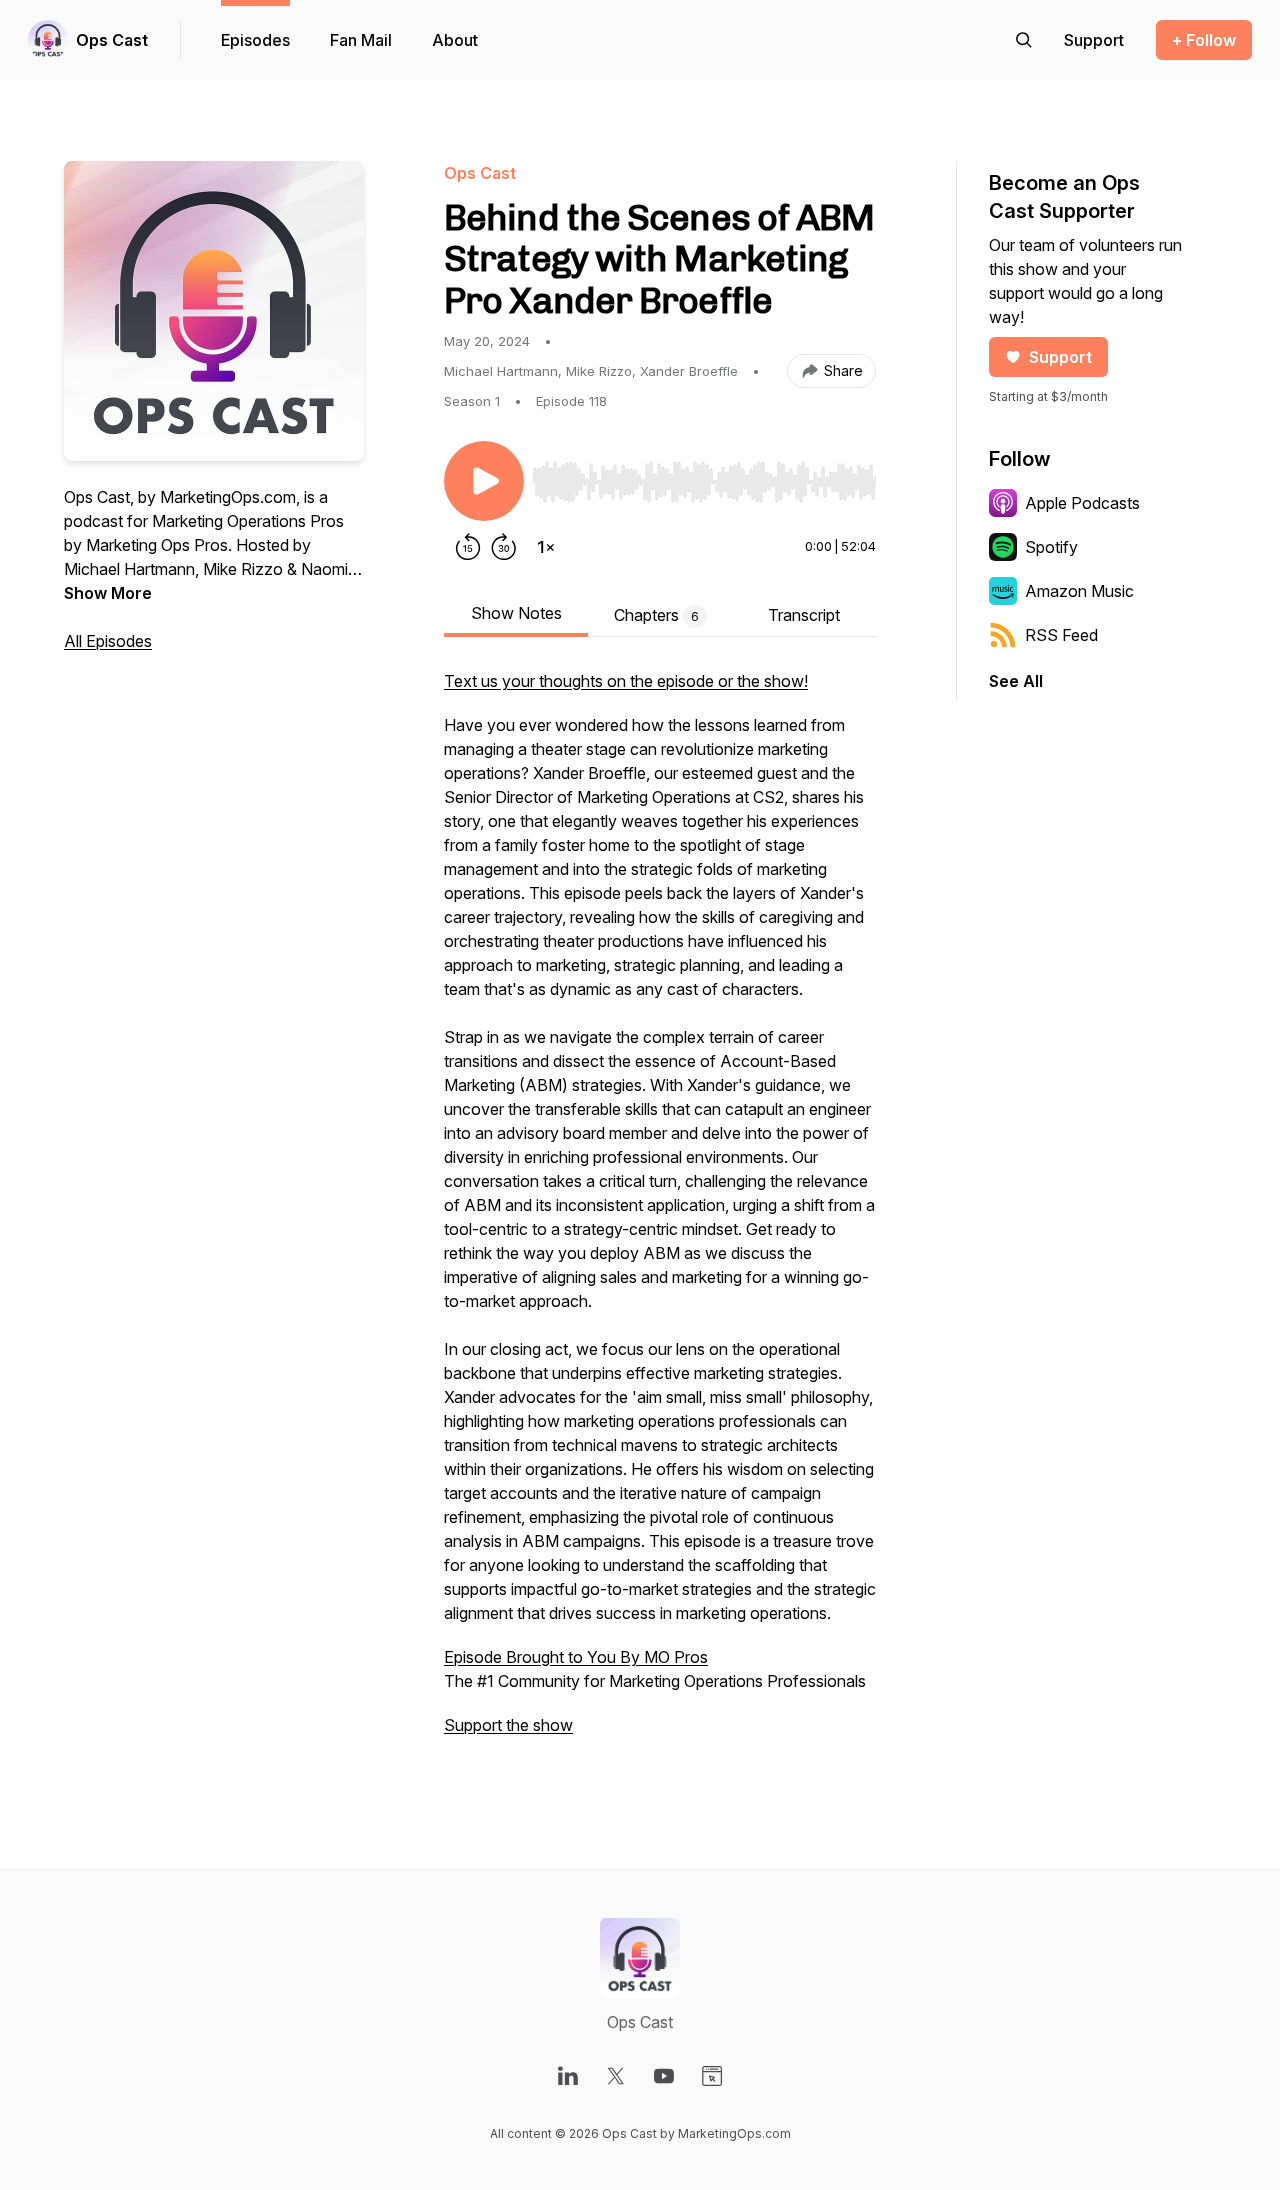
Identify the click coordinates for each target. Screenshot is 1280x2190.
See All (1016, 681)
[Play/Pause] (484, 481)
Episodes (255, 40)
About (455, 40)
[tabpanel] (660, 1213)
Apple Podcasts (1082, 503)
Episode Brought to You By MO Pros (576, 1657)
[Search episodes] (1024, 40)
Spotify (1051, 547)
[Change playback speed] (546, 547)
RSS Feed (1061, 635)
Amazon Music (1079, 591)
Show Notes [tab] (516, 613)
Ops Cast (112, 40)
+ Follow (1204, 40)
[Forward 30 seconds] (504, 547)
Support (1060, 357)
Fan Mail (361, 40)
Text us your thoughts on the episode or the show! (626, 681)
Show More (108, 593)
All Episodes (108, 641)
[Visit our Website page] (712, 2076)
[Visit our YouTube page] (664, 2076)
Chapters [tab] (656, 615)
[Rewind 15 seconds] (468, 547)
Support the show (508, 1725)
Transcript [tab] (804, 615)
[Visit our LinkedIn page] (568, 2076)
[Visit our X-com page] (616, 2076)
